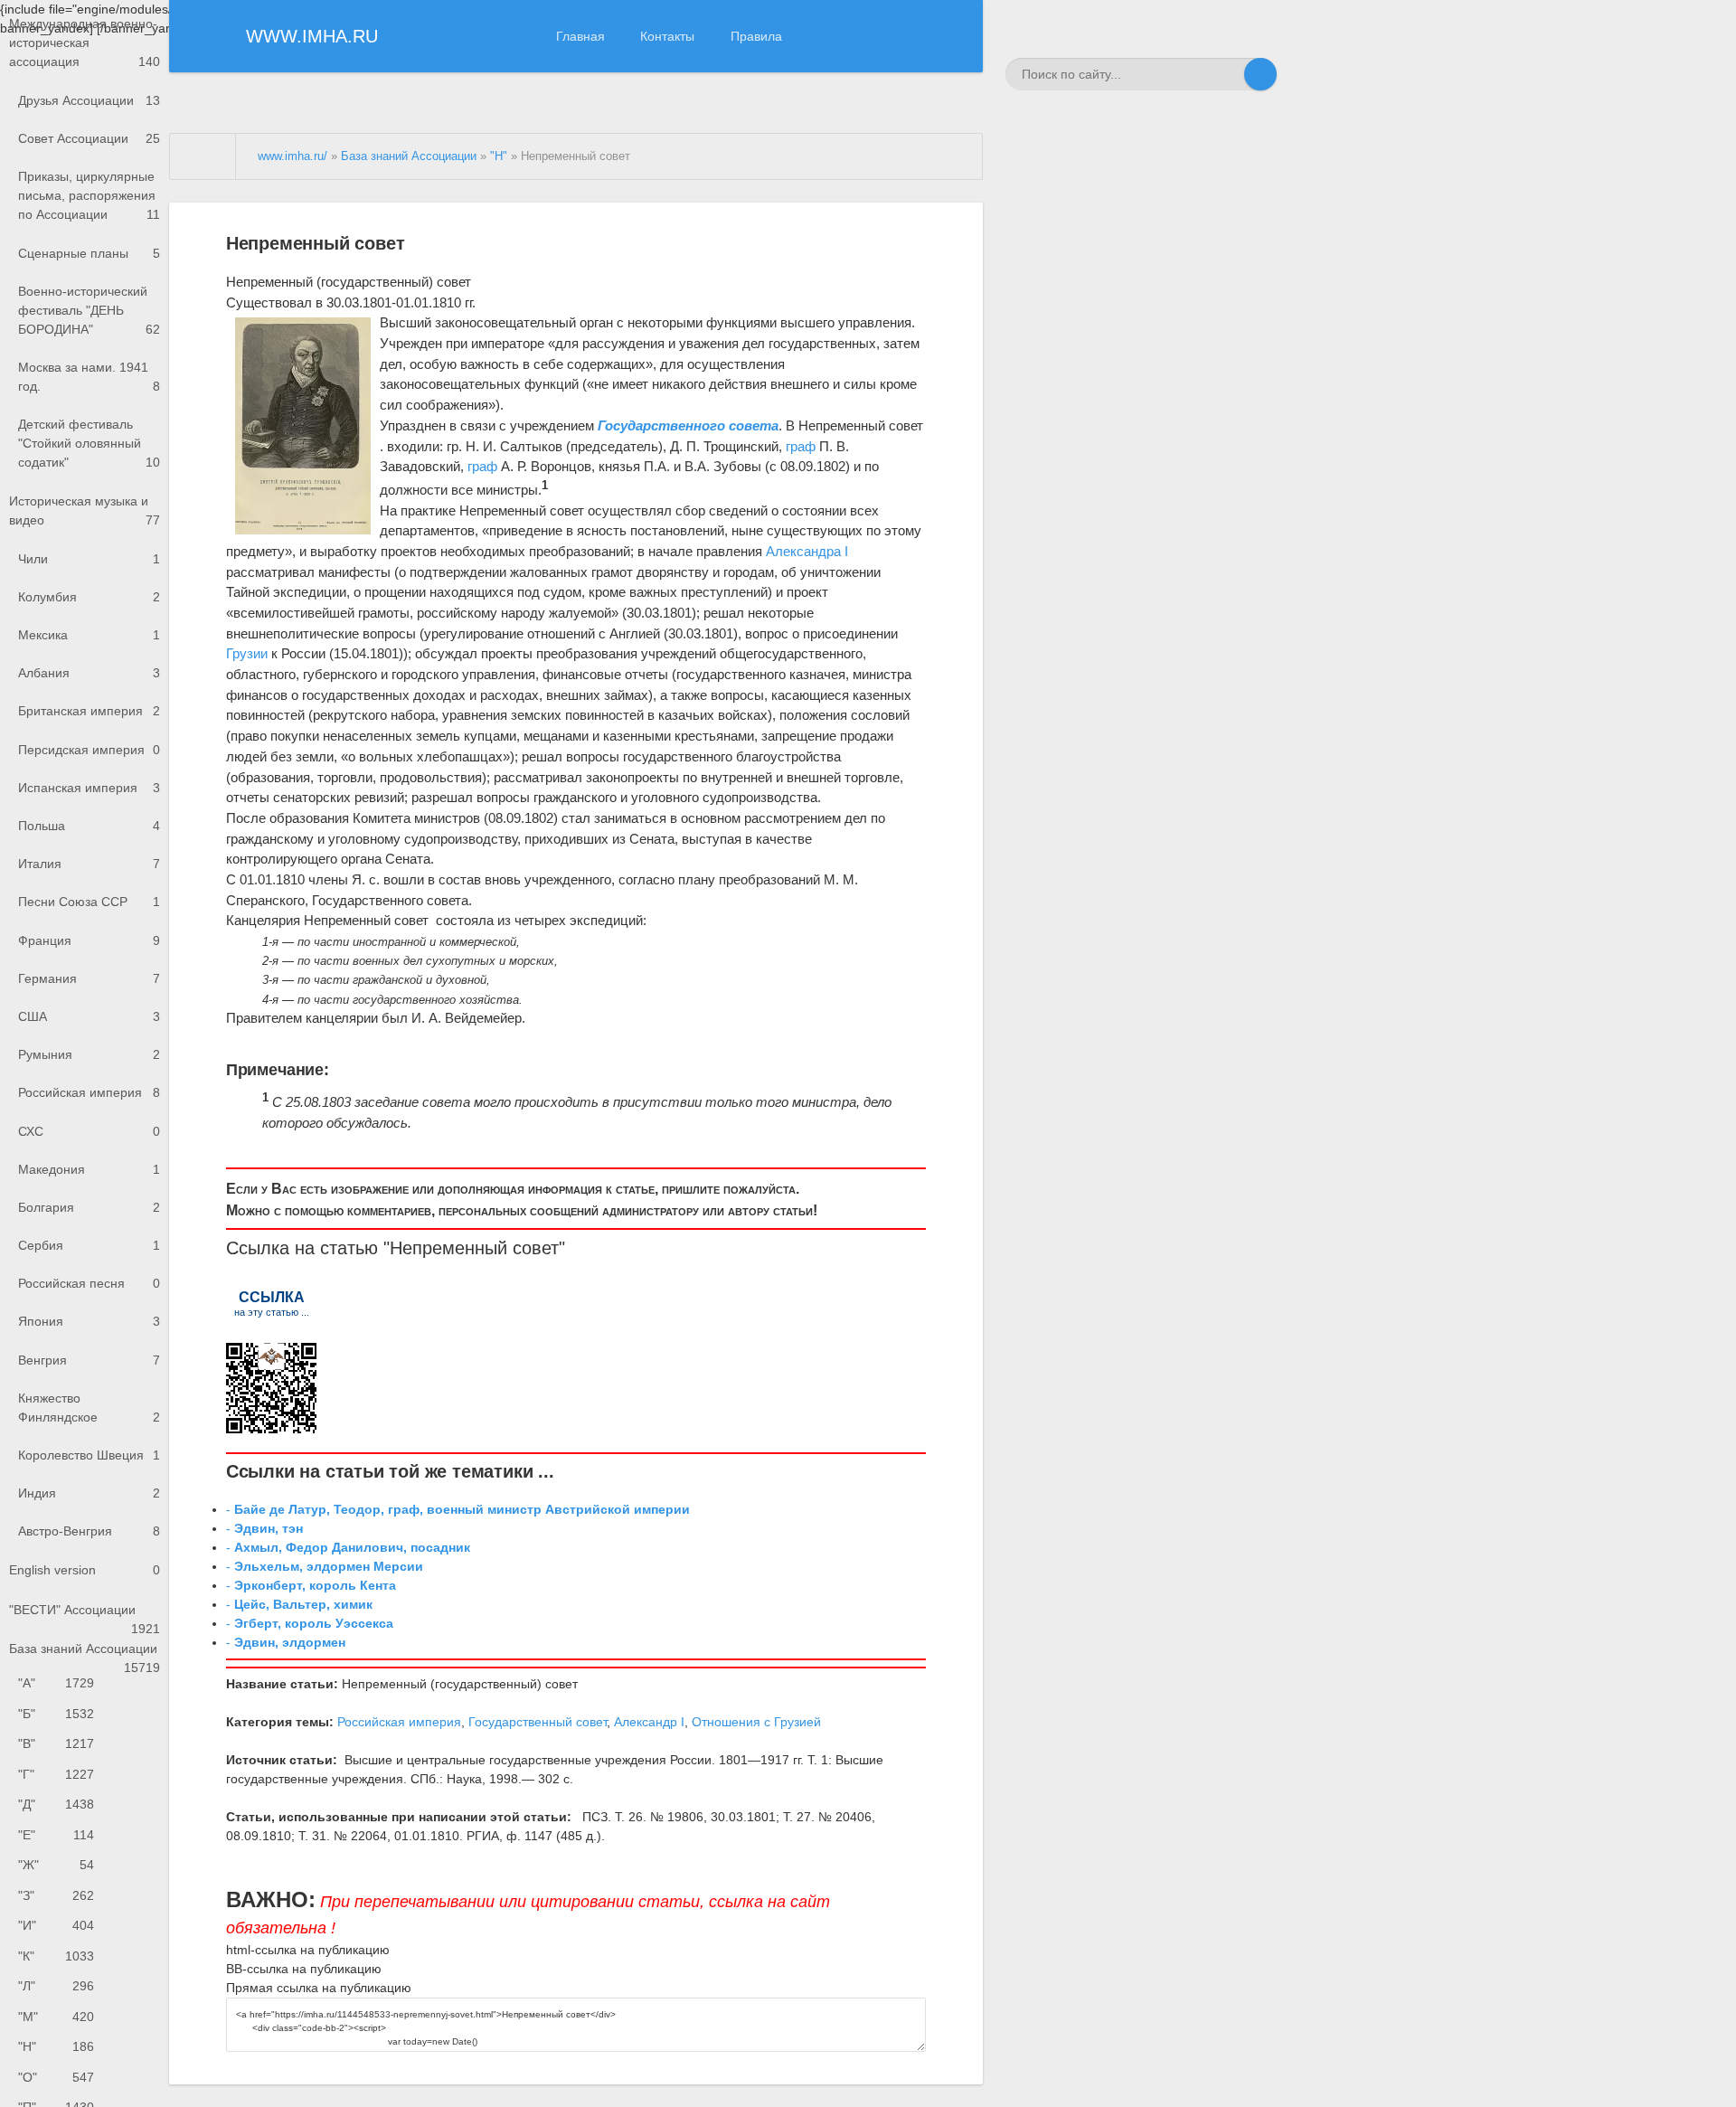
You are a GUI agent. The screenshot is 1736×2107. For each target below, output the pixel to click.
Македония (89, 1169)
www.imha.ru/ (292, 156)
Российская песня (89, 1283)
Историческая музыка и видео (85, 510)
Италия (89, 864)
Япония (89, 1321)
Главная (580, 36)
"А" (56, 1683)
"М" (56, 2017)
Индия (89, 1493)
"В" (56, 1743)
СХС (89, 1131)
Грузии (247, 653)
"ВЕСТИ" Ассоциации (85, 1616)
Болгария (89, 1207)
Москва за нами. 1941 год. (89, 377)
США (89, 1016)
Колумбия (89, 597)
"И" (56, 1925)
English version (85, 1570)
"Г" (56, 1774)
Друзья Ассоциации (89, 100)
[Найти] (1260, 74)
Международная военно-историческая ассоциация (85, 43)
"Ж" (56, 1865)
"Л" (56, 1986)
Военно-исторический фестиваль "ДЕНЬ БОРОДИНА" (89, 310)
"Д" (56, 1804)
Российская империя (89, 1092)
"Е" (56, 1835)
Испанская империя (89, 788)
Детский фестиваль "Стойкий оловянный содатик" (89, 443)
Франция (89, 940)
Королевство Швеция (89, 1455)
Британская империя (89, 711)
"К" (56, 1956)
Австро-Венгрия (89, 1531)
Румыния (89, 1054)
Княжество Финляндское (89, 1408)
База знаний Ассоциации (85, 1655)
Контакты (667, 36)
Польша (89, 826)
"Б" (56, 1714)
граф (801, 446)
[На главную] (203, 156)
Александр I (649, 1722)
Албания (89, 673)
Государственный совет (538, 1722)
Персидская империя (89, 750)
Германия (89, 978)
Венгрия (89, 1360)
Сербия (89, 1245)
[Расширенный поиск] (1228, 74)
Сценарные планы (89, 253)
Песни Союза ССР (89, 902)
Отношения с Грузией (756, 1722)
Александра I (807, 551)
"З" (56, 1895)
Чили (89, 559)
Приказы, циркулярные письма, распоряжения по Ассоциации (89, 195)
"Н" (56, 2046)
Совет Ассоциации (89, 138)
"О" (56, 2077)
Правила (756, 36)
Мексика (89, 635)
